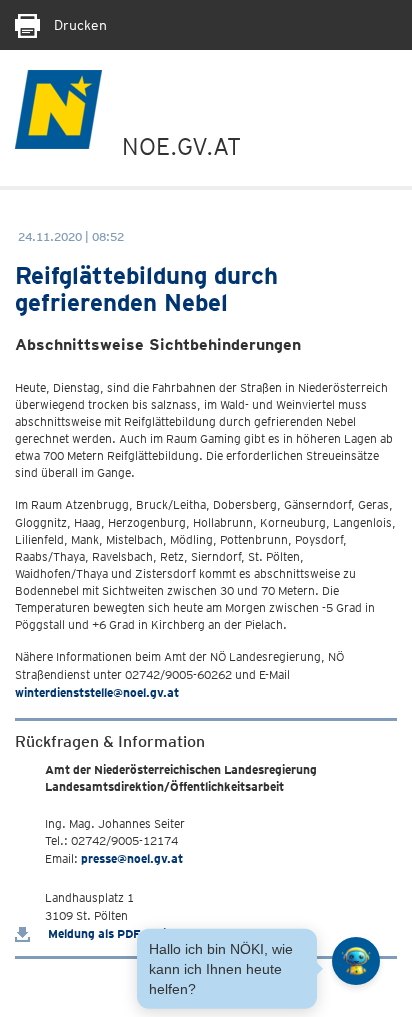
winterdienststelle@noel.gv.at (97, 692)
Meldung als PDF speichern (121, 933)
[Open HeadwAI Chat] (356, 961)
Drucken (78, 25)
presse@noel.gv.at (132, 858)
